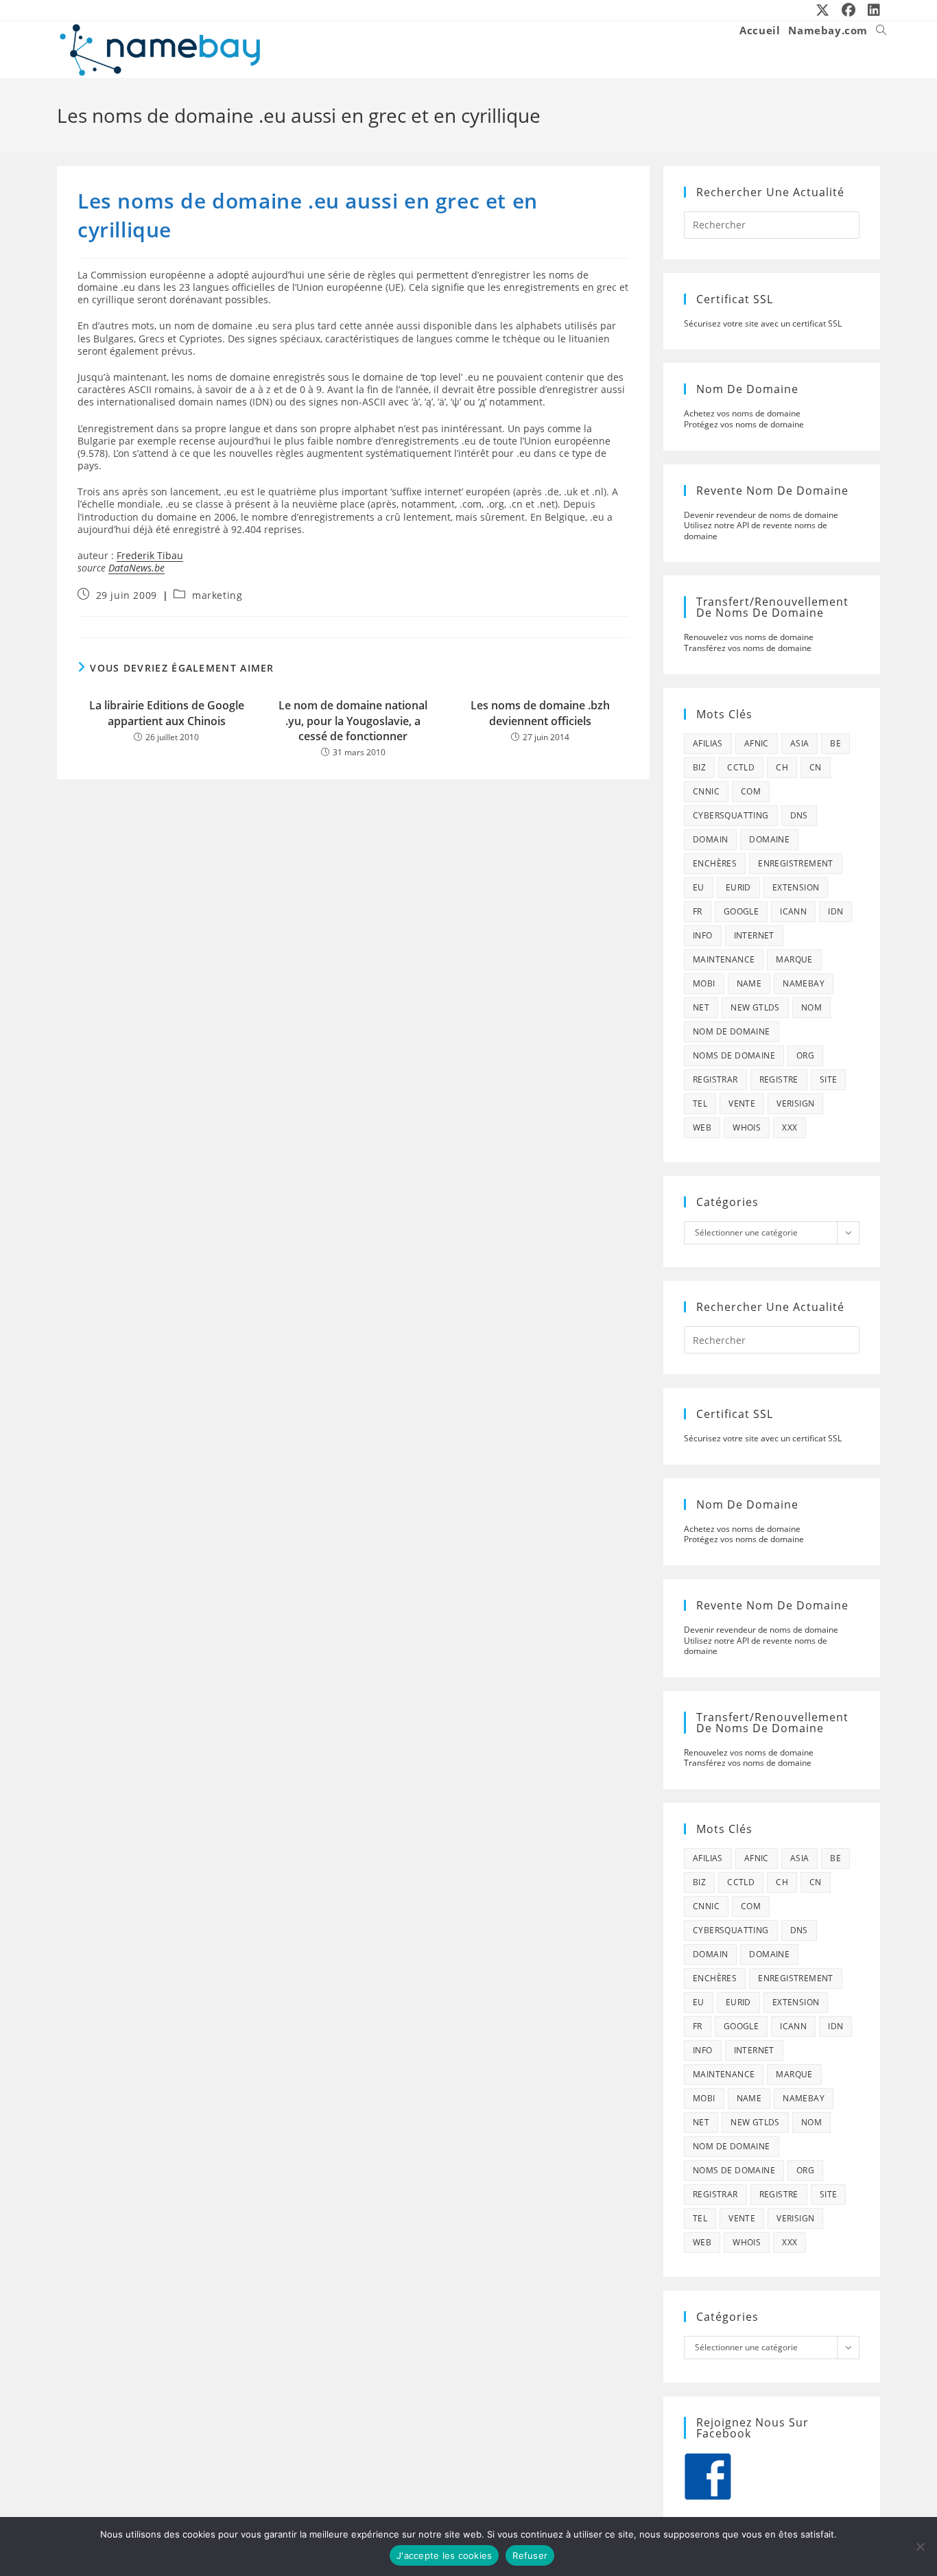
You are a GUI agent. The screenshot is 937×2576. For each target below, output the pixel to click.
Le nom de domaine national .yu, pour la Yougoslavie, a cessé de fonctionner (353, 721)
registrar (715, 1079)
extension (796, 887)
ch (782, 767)
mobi (704, 983)
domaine (769, 839)
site (829, 1079)
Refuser (530, 2555)
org (805, 1055)
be (835, 743)
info (703, 935)
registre (779, 1079)
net (701, 1007)
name (749, 983)
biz (699, 767)
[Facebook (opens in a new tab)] (849, 10)
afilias (708, 743)
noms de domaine (734, 1055)
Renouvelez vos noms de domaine (749, 637)
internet (754, 935)
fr (698, 911)
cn (816, 767)
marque (794, 959)
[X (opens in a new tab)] (823, 10)
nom (811, 1007)
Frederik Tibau (150, 555)
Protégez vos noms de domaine (744, 424)
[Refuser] (920, 2547)
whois (747, 1127)
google (741, 911)
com (751, 791)
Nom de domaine (732, 1031)
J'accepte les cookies (444, 2555)
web (702, 1127)
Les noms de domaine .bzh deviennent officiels (540, 713)
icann (793, 911)
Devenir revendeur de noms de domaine (761, 515)
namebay (804, 983)
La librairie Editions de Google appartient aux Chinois (167, 713)
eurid (738, 887)
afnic (757, 743)
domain (710, 839)
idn (835, 911)
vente (742, 1103)
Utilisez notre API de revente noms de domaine (756, 531)
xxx (790, 1127)
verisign (795, 1103)
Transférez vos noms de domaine (748, 648)
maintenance (724, 959)
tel (700, 1103)
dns (799, 815)
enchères (715, 863)
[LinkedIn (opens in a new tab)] (871, 10)
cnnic (706, 791)
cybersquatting (731, 815)
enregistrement (796, 863)
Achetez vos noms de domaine (742, 413)
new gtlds (755, 1007)
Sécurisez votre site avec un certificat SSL (763, 323)
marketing (217, 595)
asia (800, 743)
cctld (741, 767)
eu (699, 887)
